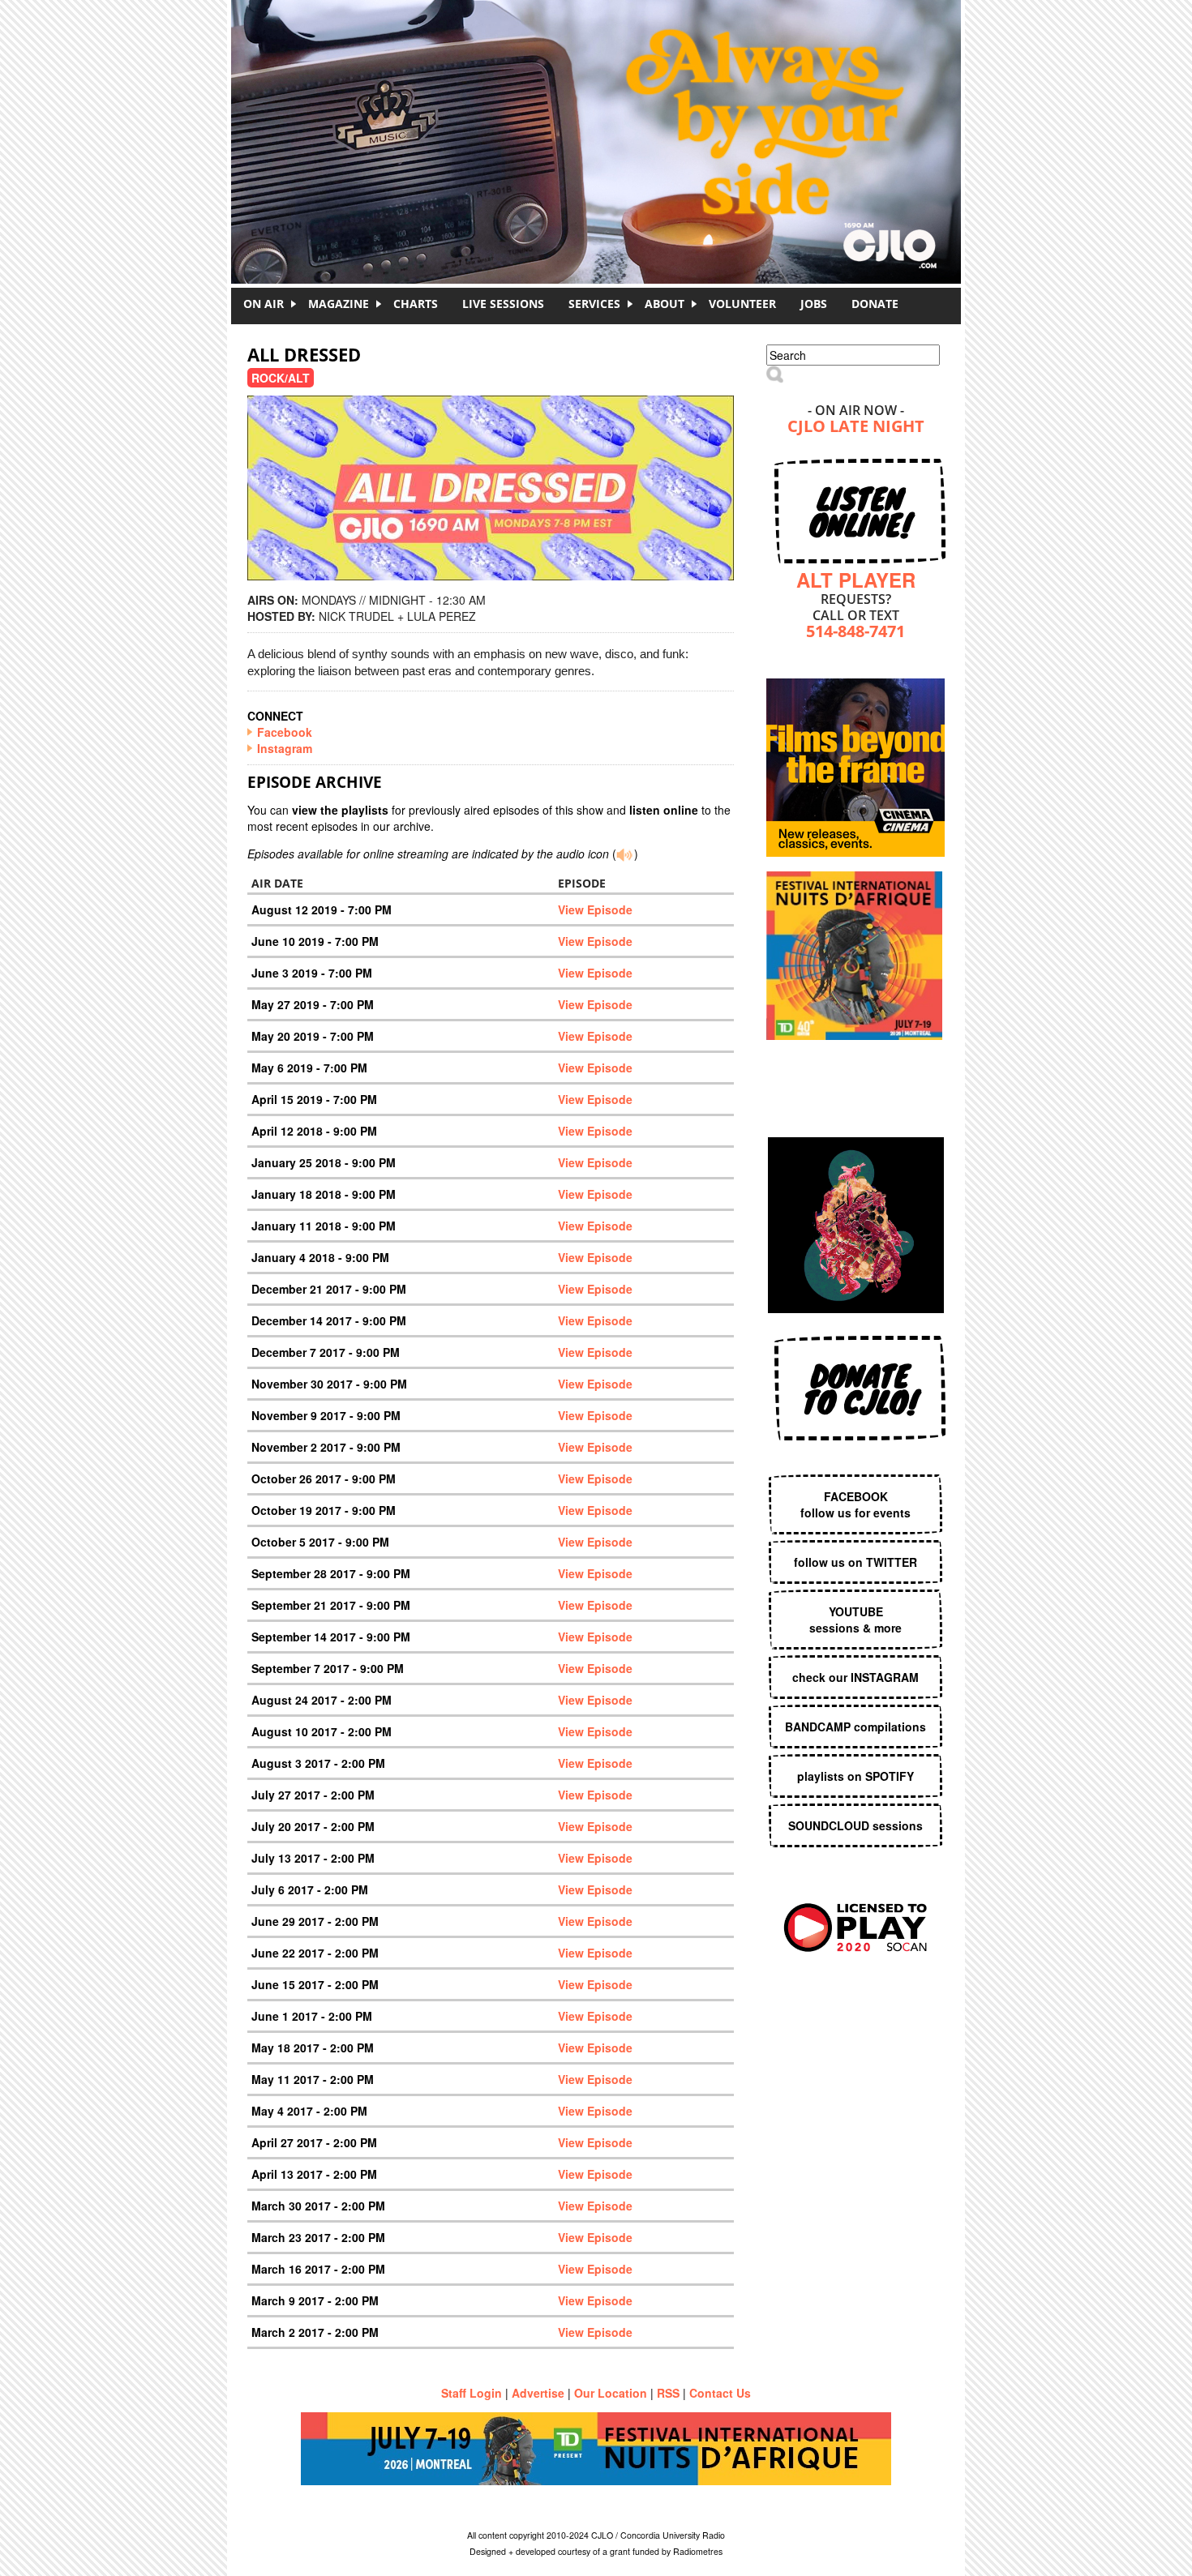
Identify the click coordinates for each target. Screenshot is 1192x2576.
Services (594, 304)
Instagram (285, 748)
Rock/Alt (281, 378)
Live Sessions (503, 304)
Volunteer (742, 304)
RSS (668, 2393)
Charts (416, 304)
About (665, 304)
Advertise (538, 2393)
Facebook (285, 732)
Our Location (611, 2393)
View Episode (595, 909)
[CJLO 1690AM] (600, 113)
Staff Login (472, 2393)
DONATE (875, 304)
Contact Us (720, 2393)
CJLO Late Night (856, 428)
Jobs (814, 304)
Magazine (339, 304)
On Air (264, 304)
